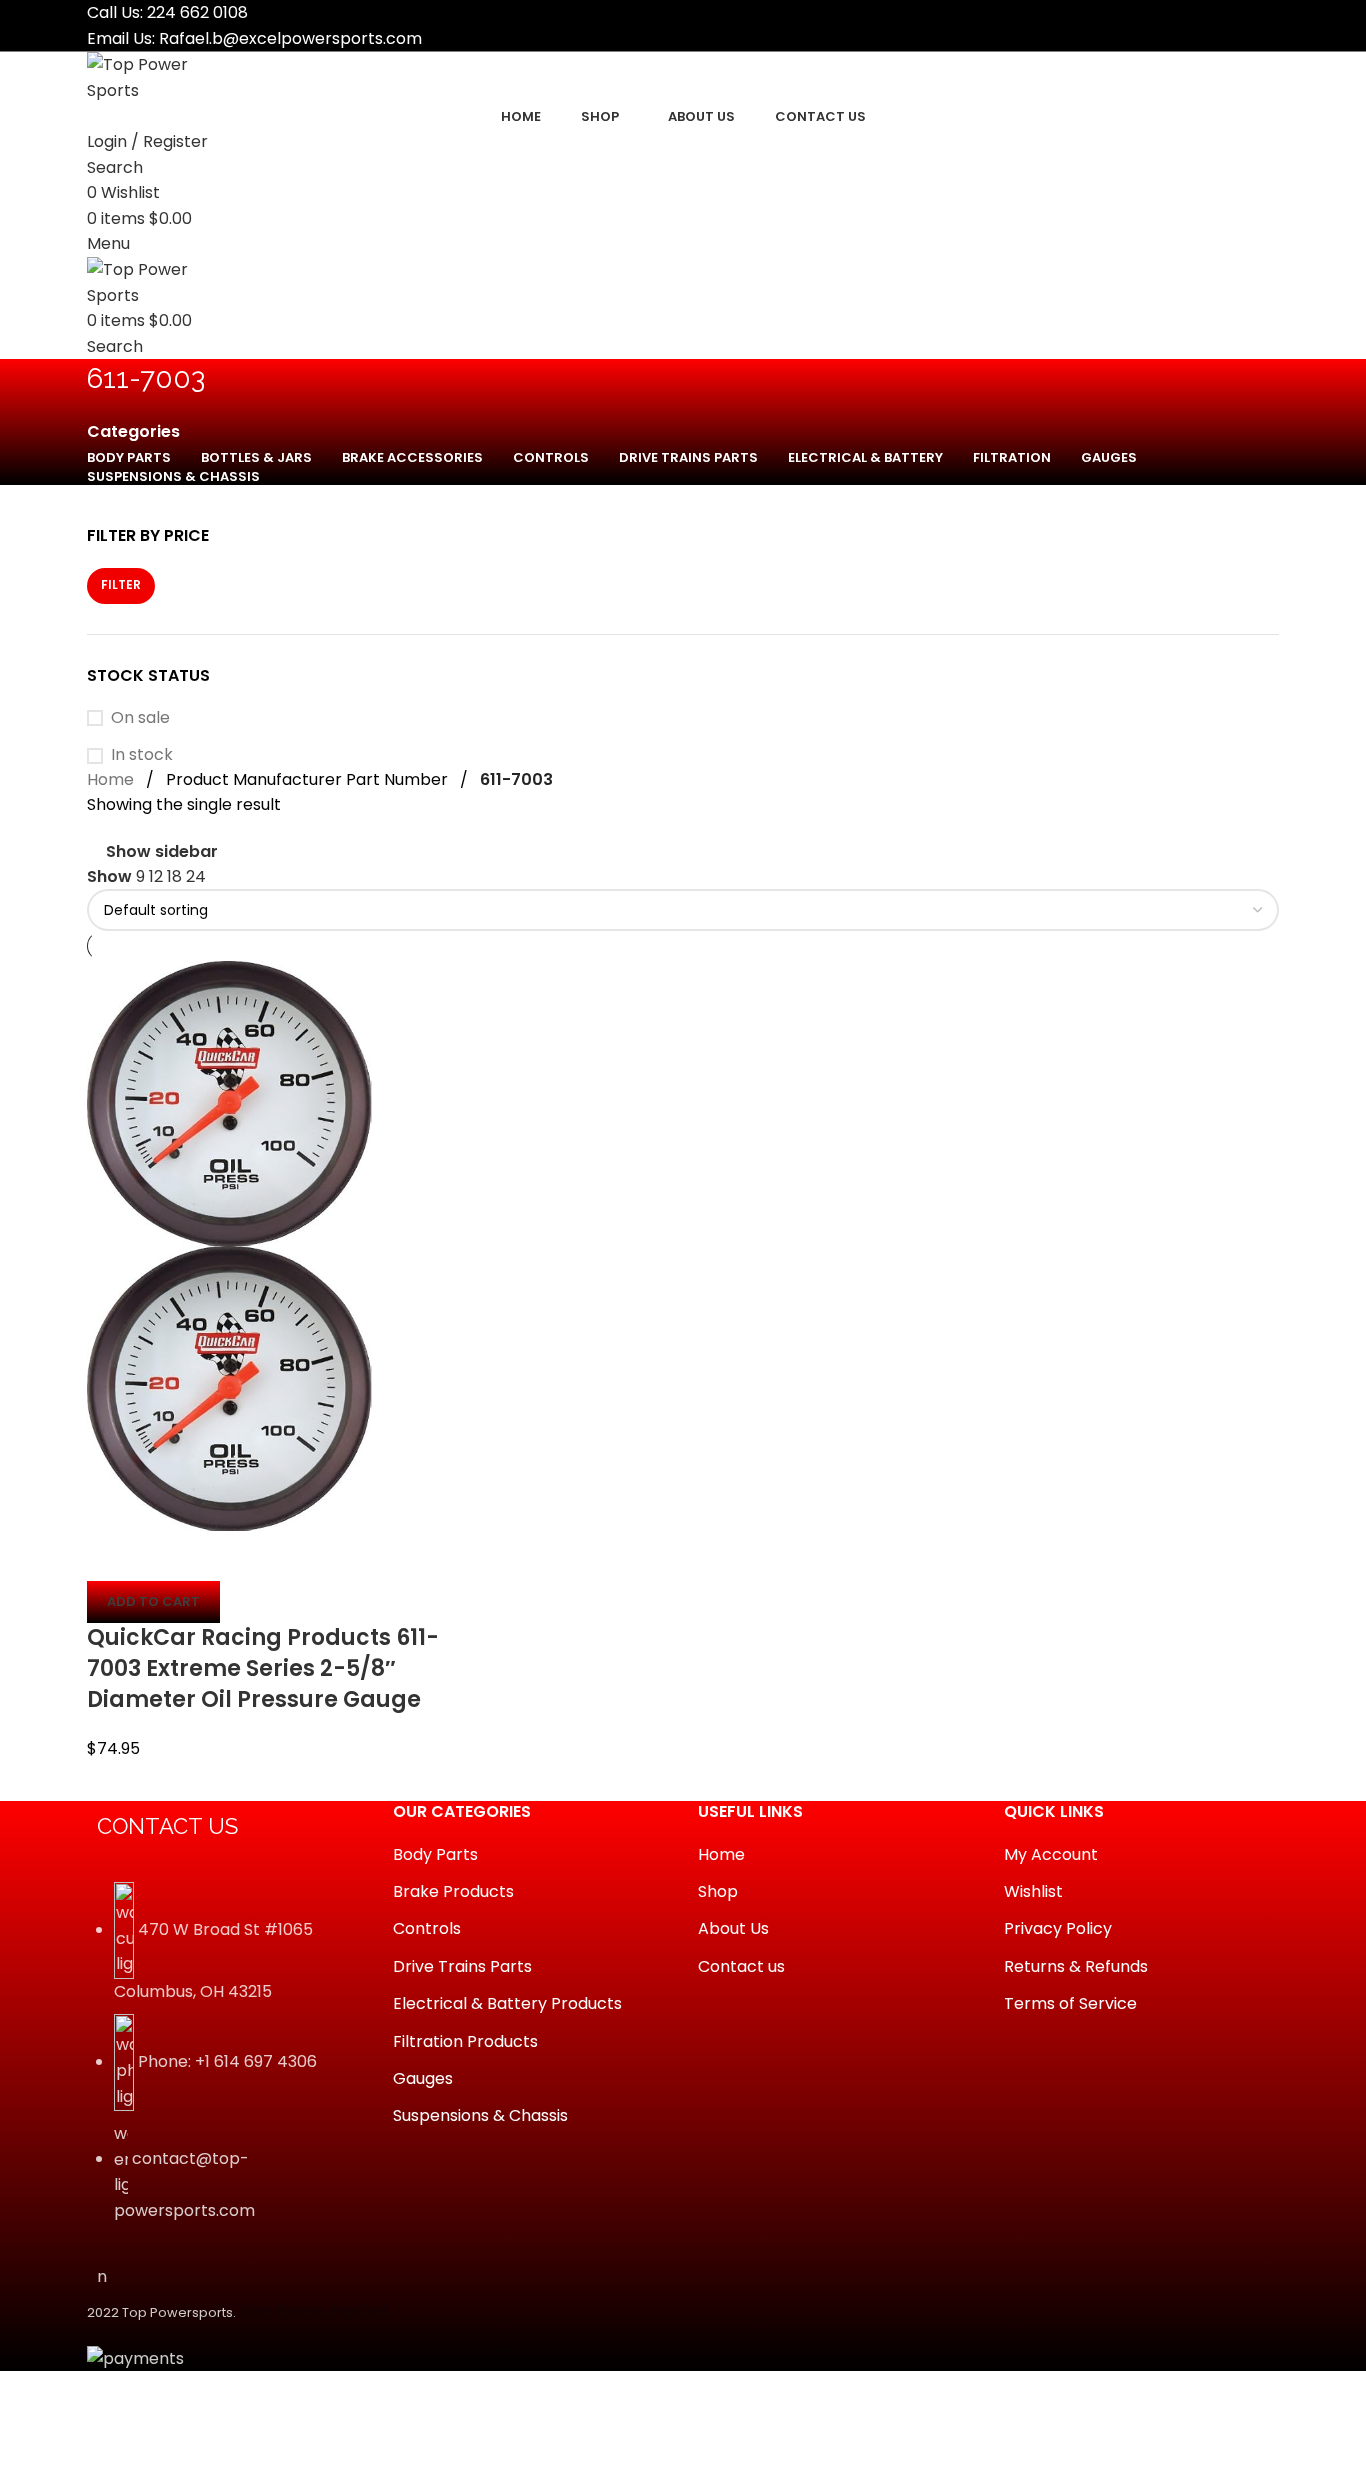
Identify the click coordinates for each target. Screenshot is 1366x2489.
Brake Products (453, 1891)
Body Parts (435, 1854)
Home (110, 779)
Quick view (166, 1556)
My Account (1051, 1854)
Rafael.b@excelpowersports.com (290, 38)
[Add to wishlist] (220, 1556)
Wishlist (1033, 1891)
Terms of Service (1070, 2003)
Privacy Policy (1058, 1928)
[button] (153, 1602)
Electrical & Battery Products (507, 2003)
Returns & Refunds (1076, 1966)
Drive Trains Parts (462, 1966)
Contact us (741, 1966)
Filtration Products (465, 2041)
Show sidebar (162, 852)
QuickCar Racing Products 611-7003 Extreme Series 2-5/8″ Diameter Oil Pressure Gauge (263, 1668)
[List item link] (225, 2063)
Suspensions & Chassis (480, 2115)
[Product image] (229, 1387)
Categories (133, 432)
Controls (427, 1928)
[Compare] (112, 1556)
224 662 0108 (197, 12)
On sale (140, 718)
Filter (121, 584)
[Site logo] (162, 76)
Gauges (423, 2078)
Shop (718, 1891)
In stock (142, 755)
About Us (733, 1928)
